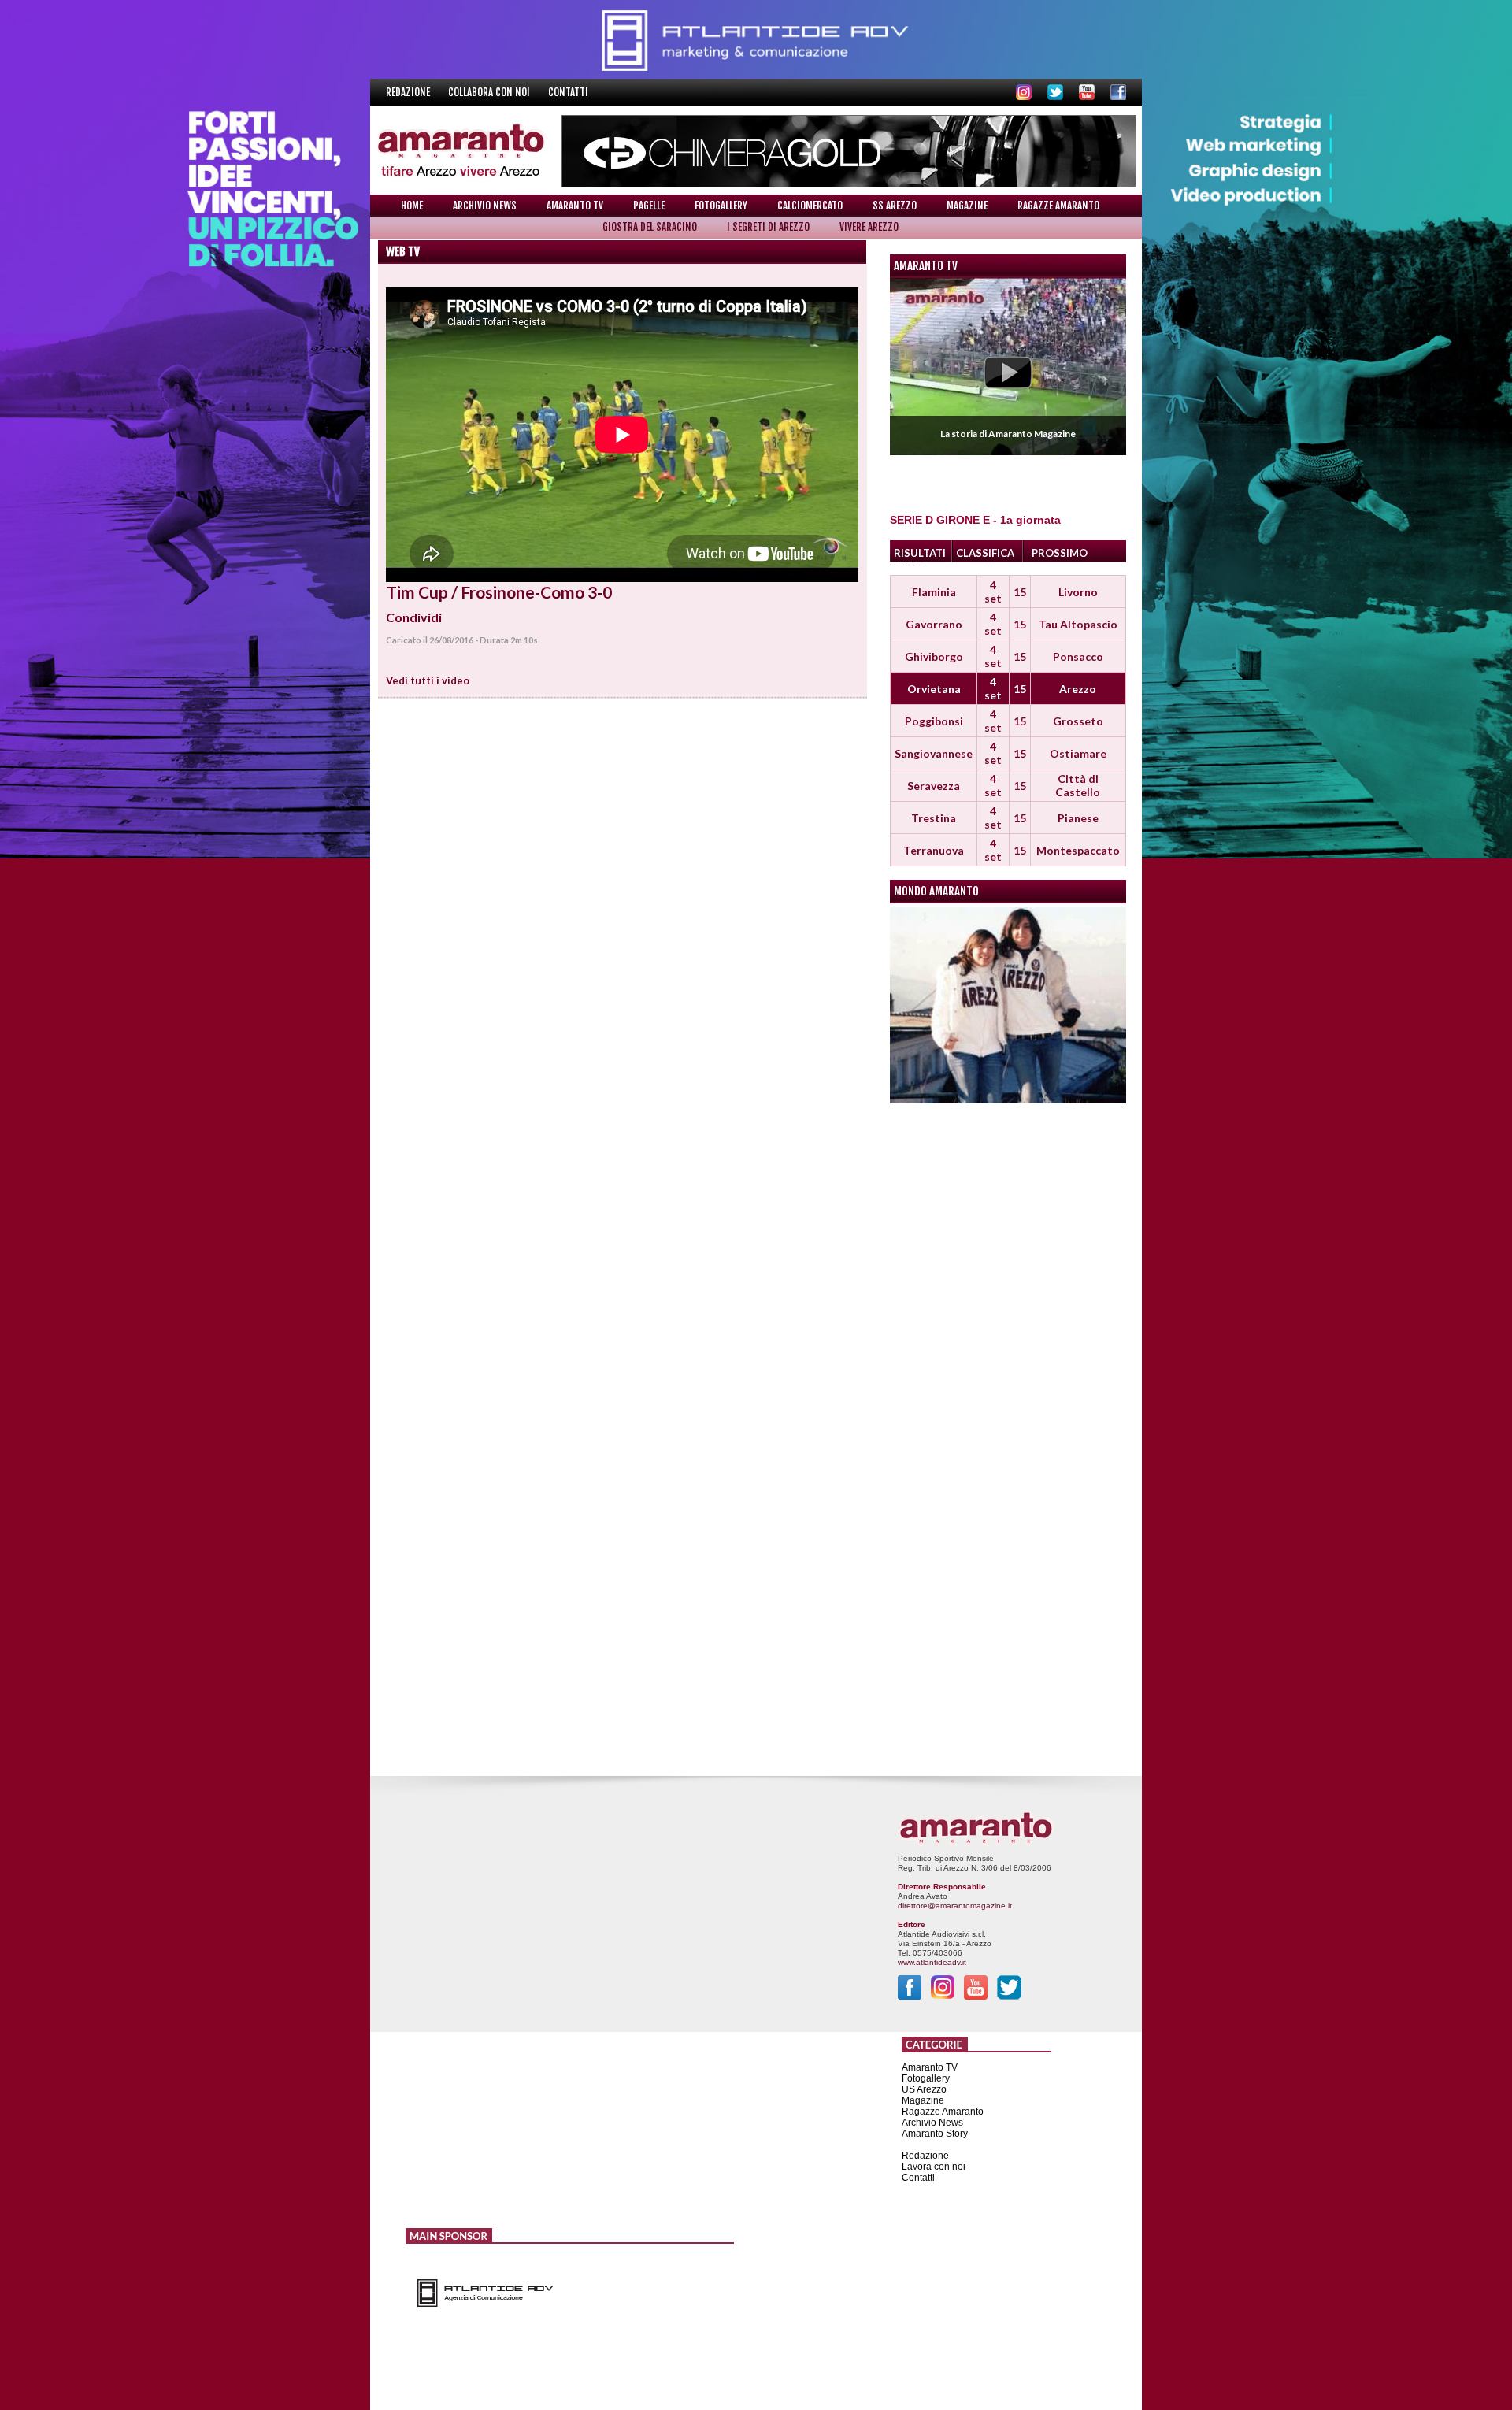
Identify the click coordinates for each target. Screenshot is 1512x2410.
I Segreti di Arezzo (768, 227)
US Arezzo (924, 2089)
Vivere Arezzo (869, 227)
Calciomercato (810, 206)
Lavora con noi (934, 2167)
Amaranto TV (575, 206)
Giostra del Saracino (650, 227)
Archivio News (485, 206)
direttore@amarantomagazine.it (955, 1906)
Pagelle (649, 206)
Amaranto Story (935, 2134)
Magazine (967, 206)
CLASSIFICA (985, 553)
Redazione (409, 92)
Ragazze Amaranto (1058, 206)
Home (412, 206)
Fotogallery (721, 206)
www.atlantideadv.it (932, 1962)
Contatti (568, 92)
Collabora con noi (490, 92)
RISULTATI (920, 553)
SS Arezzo (895, 206)
